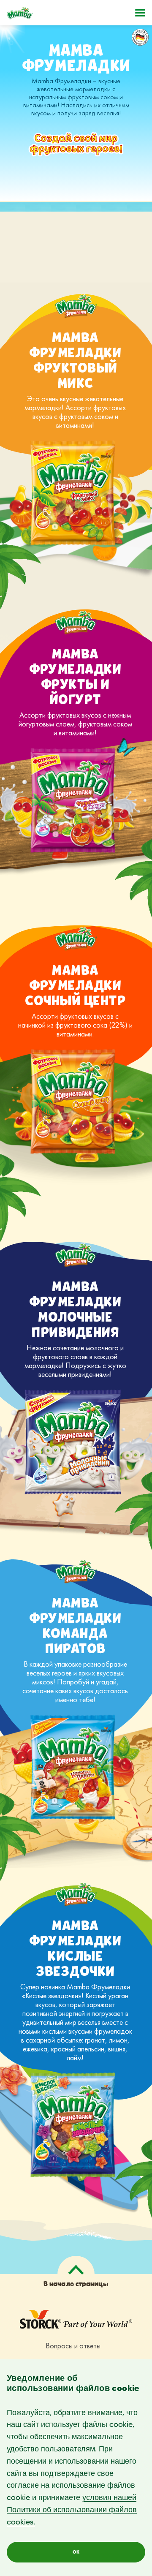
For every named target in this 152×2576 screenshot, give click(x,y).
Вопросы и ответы (73, 2346)
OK (76, 2552)
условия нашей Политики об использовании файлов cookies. (72, 2510)
